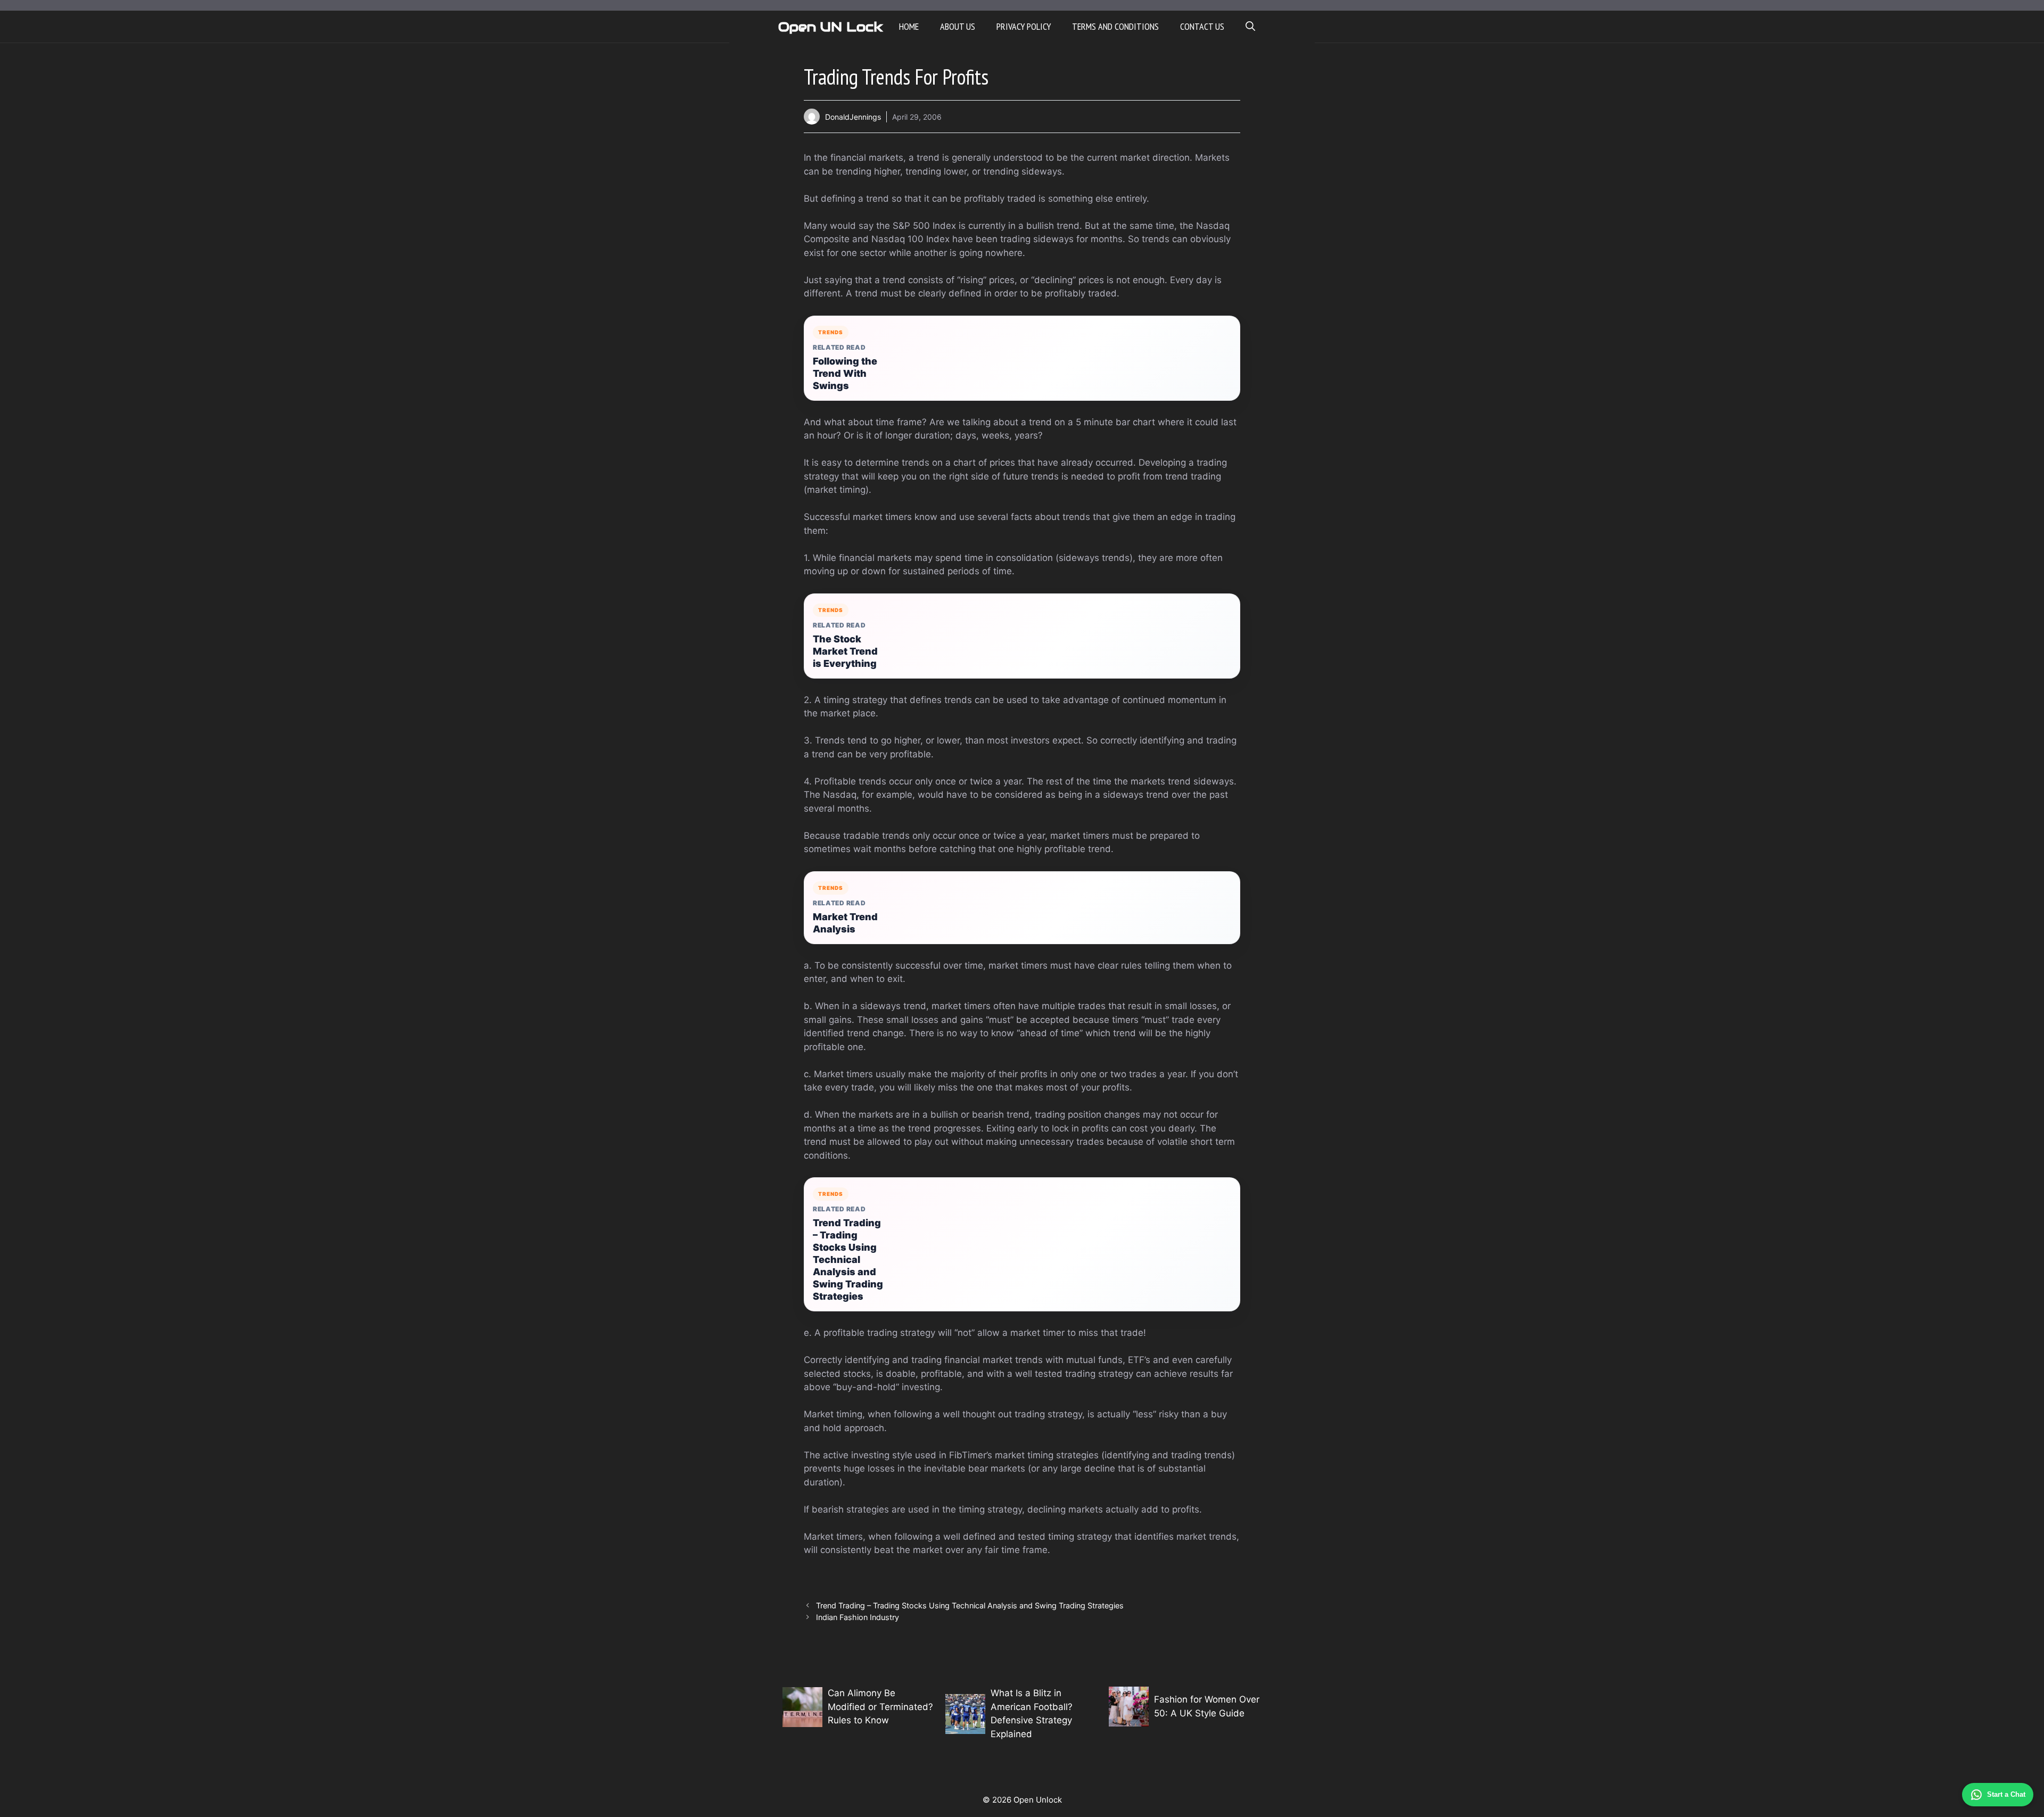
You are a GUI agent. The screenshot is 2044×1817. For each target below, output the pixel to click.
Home (909, 26)
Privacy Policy (1024, 26)
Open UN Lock (831, 27)
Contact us (1202, 26)
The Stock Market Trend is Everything (845, 651)
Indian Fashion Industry (858, 1617)
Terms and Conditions (1115, 26)
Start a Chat (2006, 1794)
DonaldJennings (853, 117)
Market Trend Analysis (845, 923)
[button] (1250, 27)
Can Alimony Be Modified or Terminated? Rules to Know (880, 1707)
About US (958, 26)
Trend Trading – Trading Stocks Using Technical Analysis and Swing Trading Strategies (848, 1259)
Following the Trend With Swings (845, 373)
